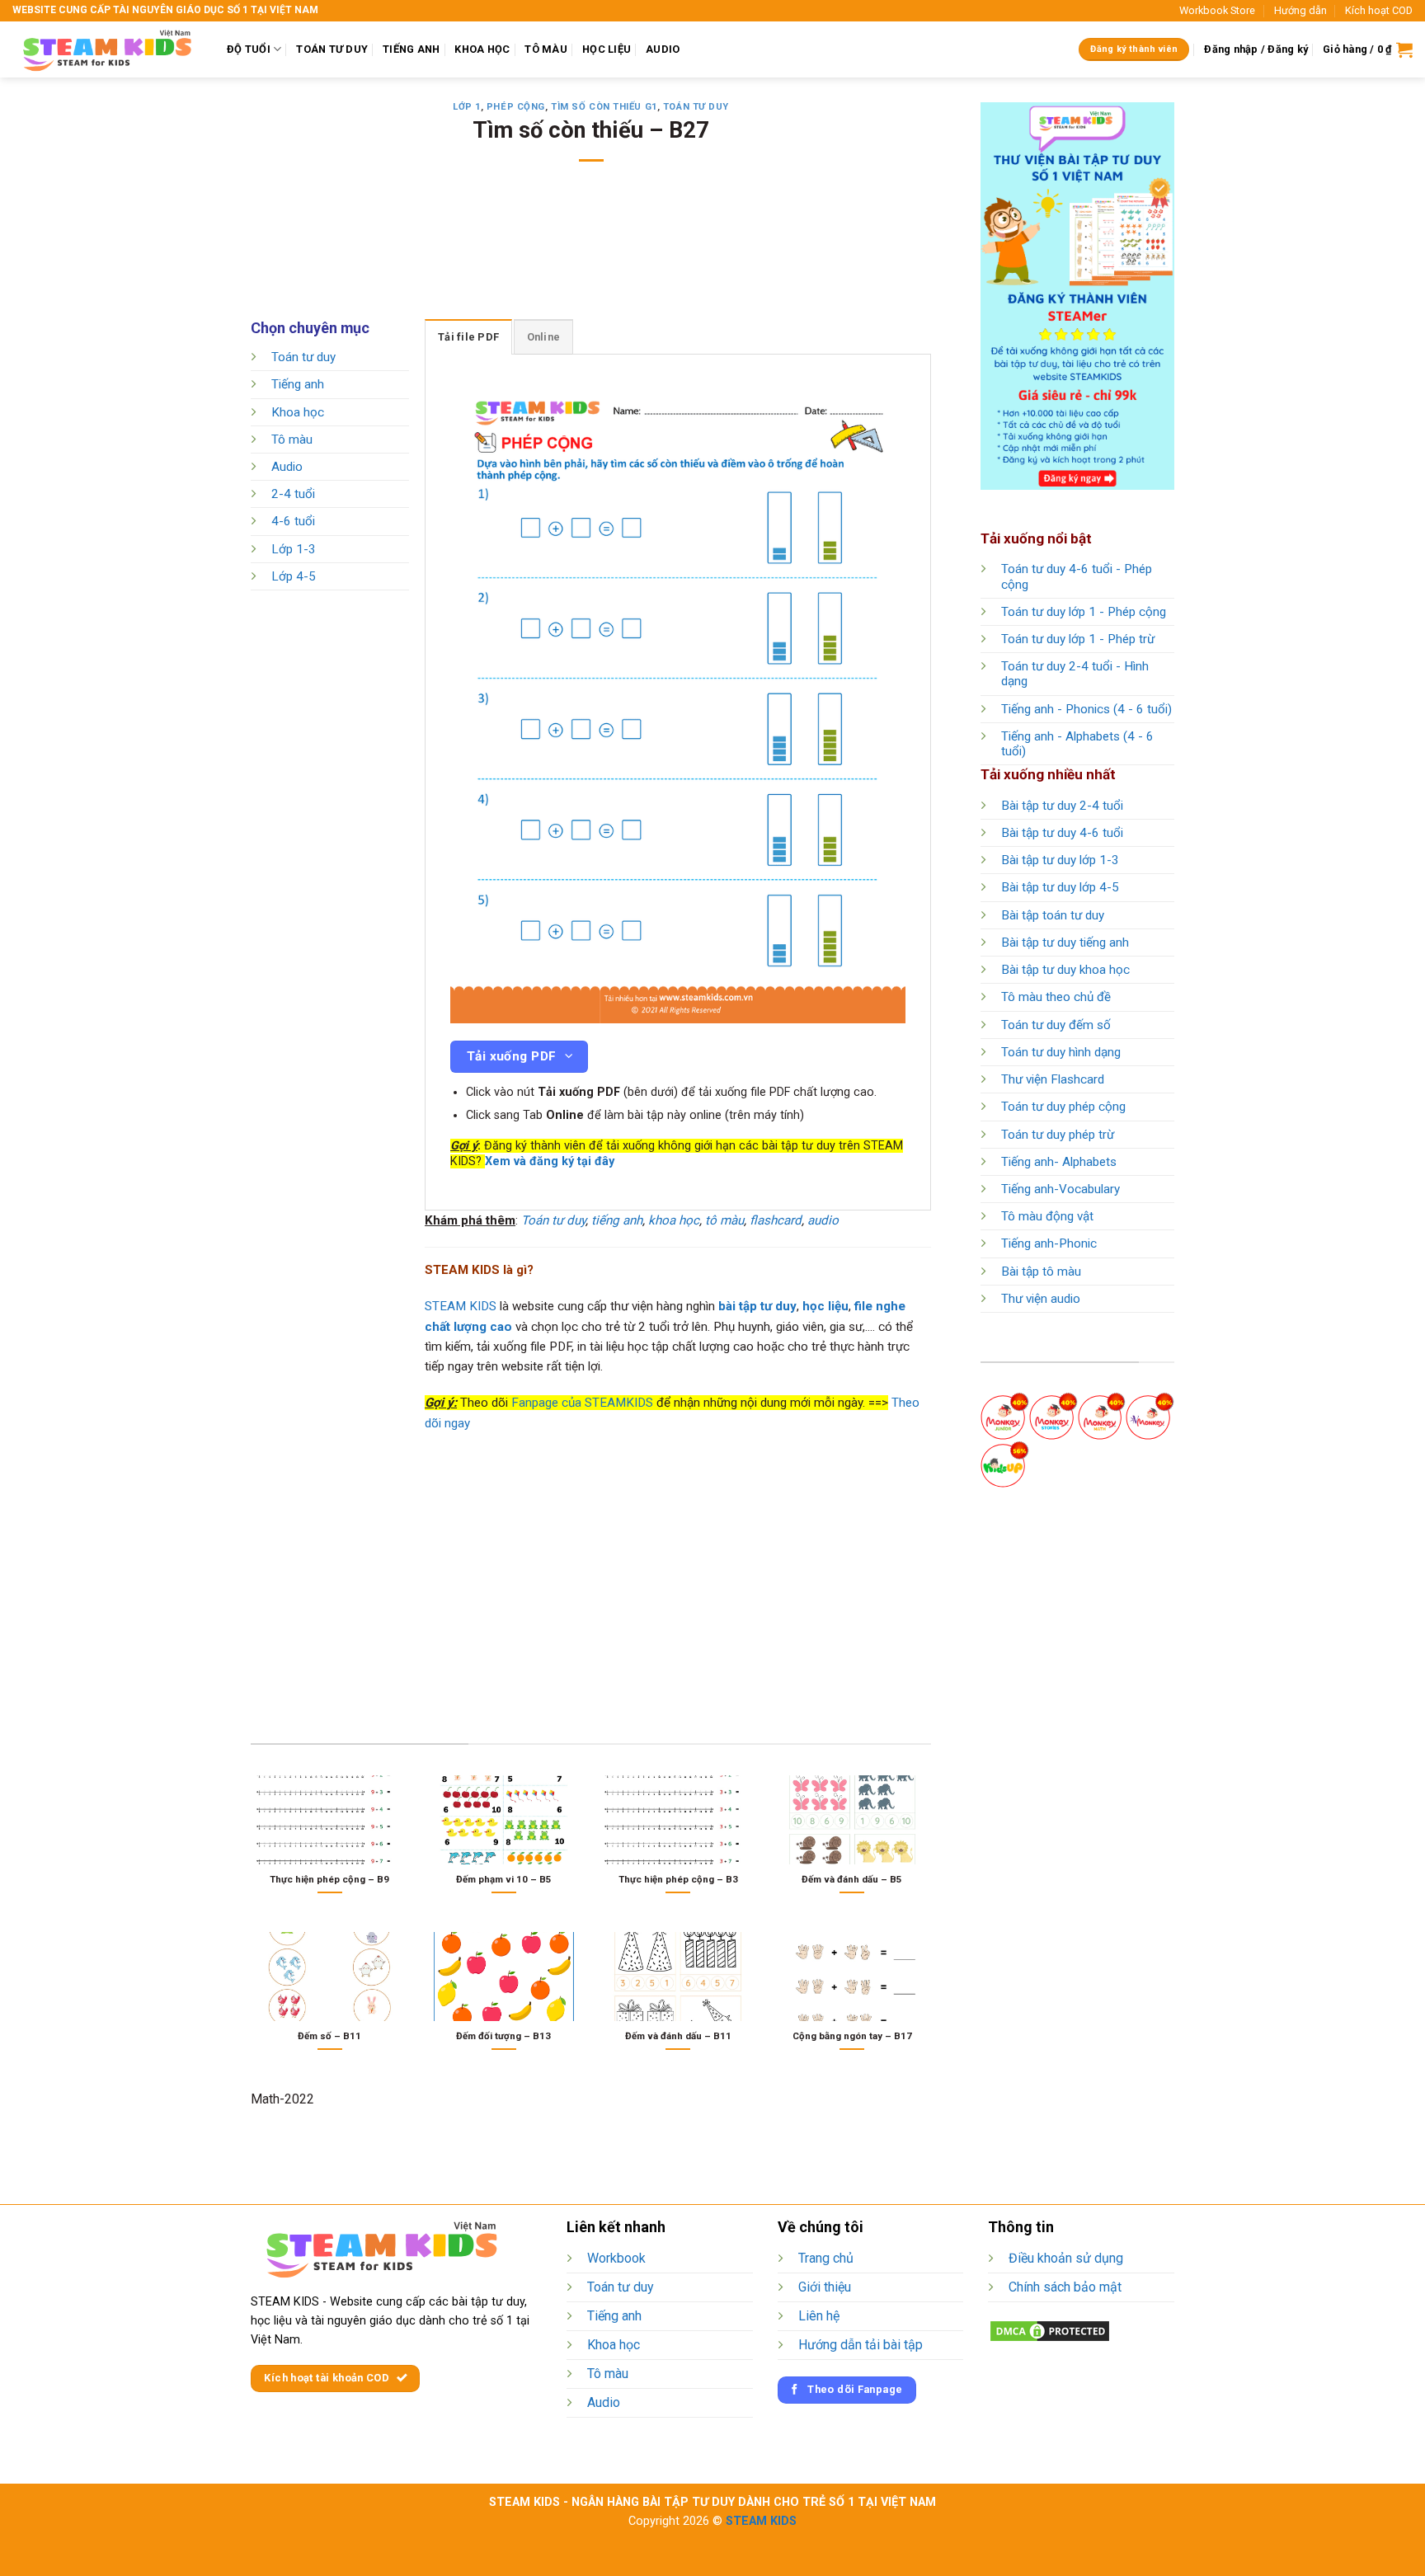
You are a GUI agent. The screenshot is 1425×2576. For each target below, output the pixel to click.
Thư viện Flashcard (1053, 1079)
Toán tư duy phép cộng (1063, 1107)
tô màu (724, 1220)
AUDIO (663, 49)
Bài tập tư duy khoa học (1065, 970)
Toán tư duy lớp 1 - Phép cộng (1084, 612)
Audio (287, 467)
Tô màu (292, 440)
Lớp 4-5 (294, 576)
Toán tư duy (696, 107)
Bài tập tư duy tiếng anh (1065, 942)
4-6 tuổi (293, 522)
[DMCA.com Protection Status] (1050, 2331)
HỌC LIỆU (607, 49)
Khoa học (298, 412)
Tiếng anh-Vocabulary (1061, 1189)
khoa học (674, 1220)
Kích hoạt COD (1379, 10)
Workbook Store (1217, 10)
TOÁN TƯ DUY (332, 49)
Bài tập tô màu (1041, 1272)
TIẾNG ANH (411, 49)
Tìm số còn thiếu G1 (604, 107)
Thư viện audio (1041, 1299)
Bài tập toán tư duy (1053, 915)
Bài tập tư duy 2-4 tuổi (1062, 806)
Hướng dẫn (1300, 10)
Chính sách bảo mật (1065, 2287)
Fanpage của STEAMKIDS (582, 1403)
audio (823, 1220)
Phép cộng (516, 107)
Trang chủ (826, 2258)
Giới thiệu (825, 2287)
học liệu (825, 1306)
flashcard (776, 1220)
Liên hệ (819, 2316)
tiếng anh (617, 1220)
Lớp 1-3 (294, 549)
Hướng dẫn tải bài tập (861, 2345)
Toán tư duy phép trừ (1058, 1135)
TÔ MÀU (546, 49)
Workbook (616, 2258)
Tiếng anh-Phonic (1049, 1243)
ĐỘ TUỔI (249, 49)
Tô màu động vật (1047, 1216)
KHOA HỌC (482, 49)
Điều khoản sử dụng (1066, 2258)
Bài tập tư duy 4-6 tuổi (1062, 833)
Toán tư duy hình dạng (1061, 1052)
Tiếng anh (298, 385)
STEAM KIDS (461, 1306)
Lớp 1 (467, 107)
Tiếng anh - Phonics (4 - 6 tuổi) (1086, 709)
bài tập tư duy (757, 1306)
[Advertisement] (591, 251)
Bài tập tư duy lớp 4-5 (1060, 887)
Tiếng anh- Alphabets (1059, 1162)
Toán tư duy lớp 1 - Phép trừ (1078, 639)
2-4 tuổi (293, 495)
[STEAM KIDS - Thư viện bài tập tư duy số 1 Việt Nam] (107, 49)
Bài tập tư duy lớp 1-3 (1060, 860)
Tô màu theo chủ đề (1056, 997)
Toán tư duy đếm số (1056, 1025)
